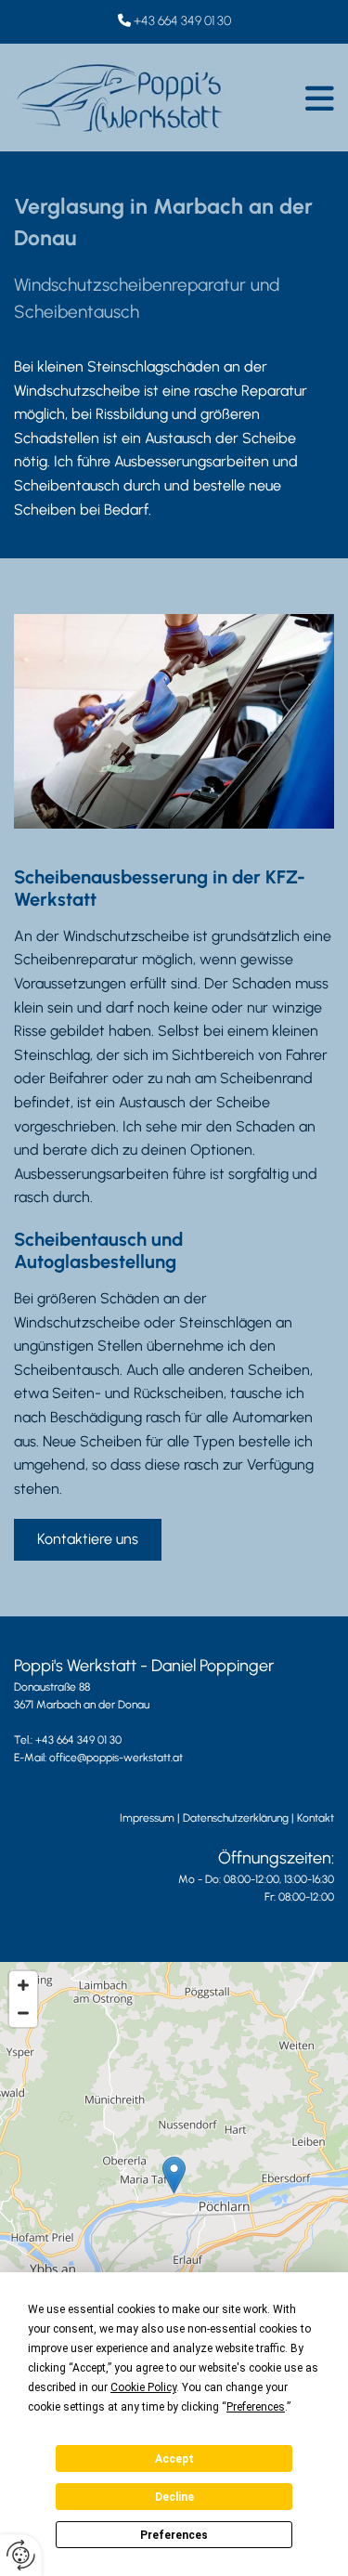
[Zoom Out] (23, 2013)
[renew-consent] (21, 2555)
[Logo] (121, 98)
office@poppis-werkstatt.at (116, 1758)
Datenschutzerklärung (236, 1818)
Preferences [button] (256, 2407)
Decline (174, 2497)
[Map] (174, 2194)
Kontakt (316, 1818)
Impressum (147, 1818)
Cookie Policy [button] (143, 2387)
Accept (174, 2459)
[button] (285, 98)
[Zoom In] (23, 1985)
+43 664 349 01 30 (182, 21)
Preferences (174, 2535)
